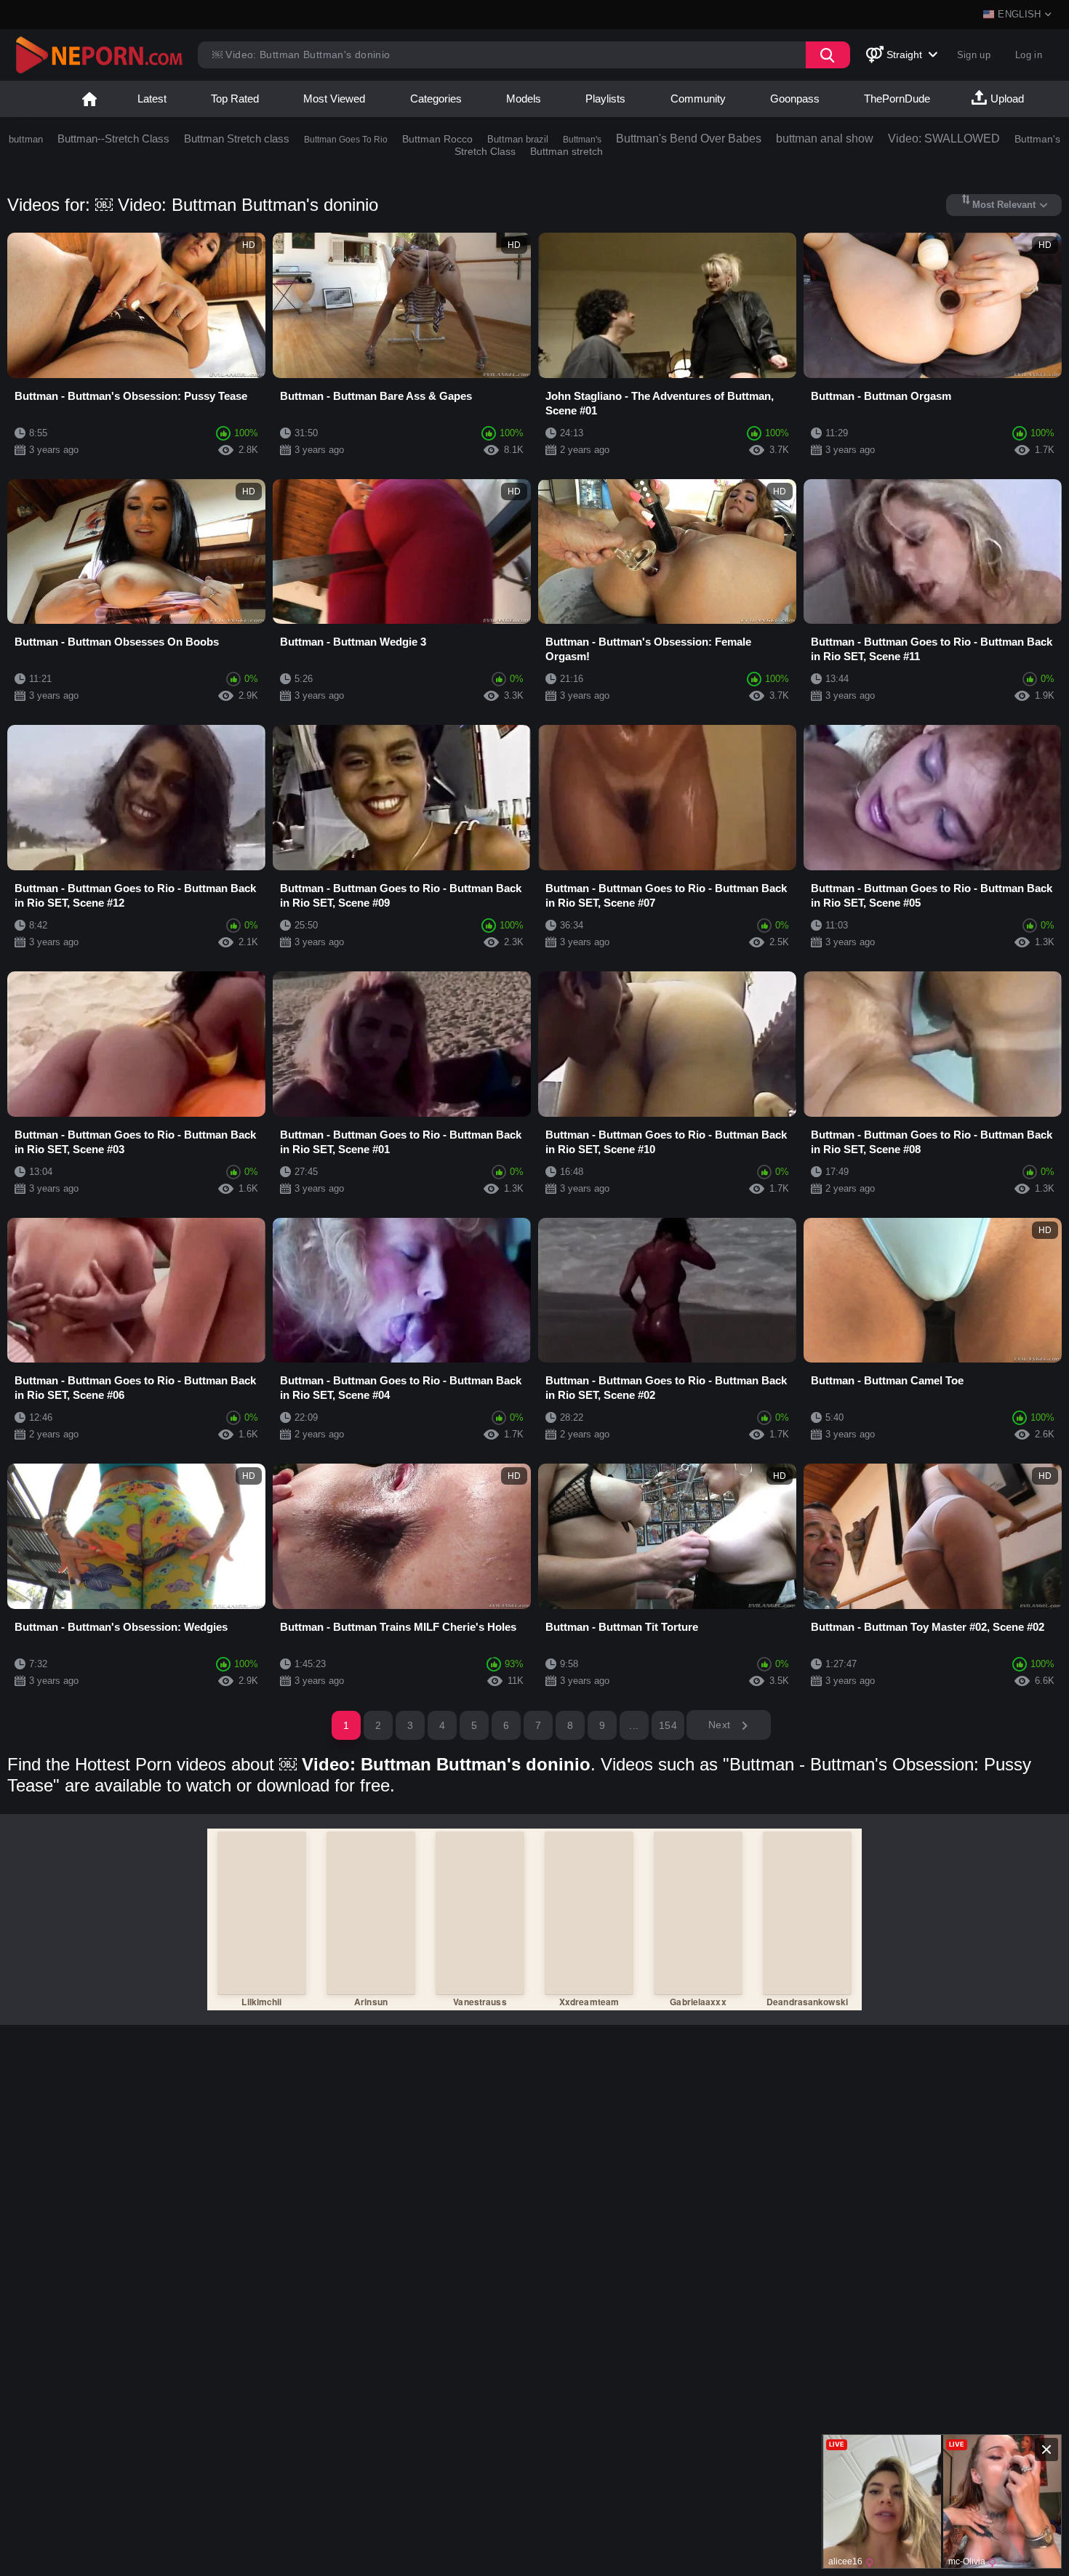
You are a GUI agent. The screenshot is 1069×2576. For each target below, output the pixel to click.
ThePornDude (897, 99)
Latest (152, 99)
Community (698, 99)
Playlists (605, 99)
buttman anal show (825, 139)
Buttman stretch (566, 151)
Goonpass (795, 99)
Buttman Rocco (437, 139)
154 (668, 1725)
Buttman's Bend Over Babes (689, 139)
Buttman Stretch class (237, 139)
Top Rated (235, 99)
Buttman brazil (518, 139)
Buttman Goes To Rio (346, 140)
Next (721, 1725)
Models (524, 99)
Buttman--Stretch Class (113, 139)
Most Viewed (334, 99)
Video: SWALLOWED (944, 139)
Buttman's (582, 140)
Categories (436, 99)
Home (89, 99)
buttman (26, 139)
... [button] (634, 1725)
